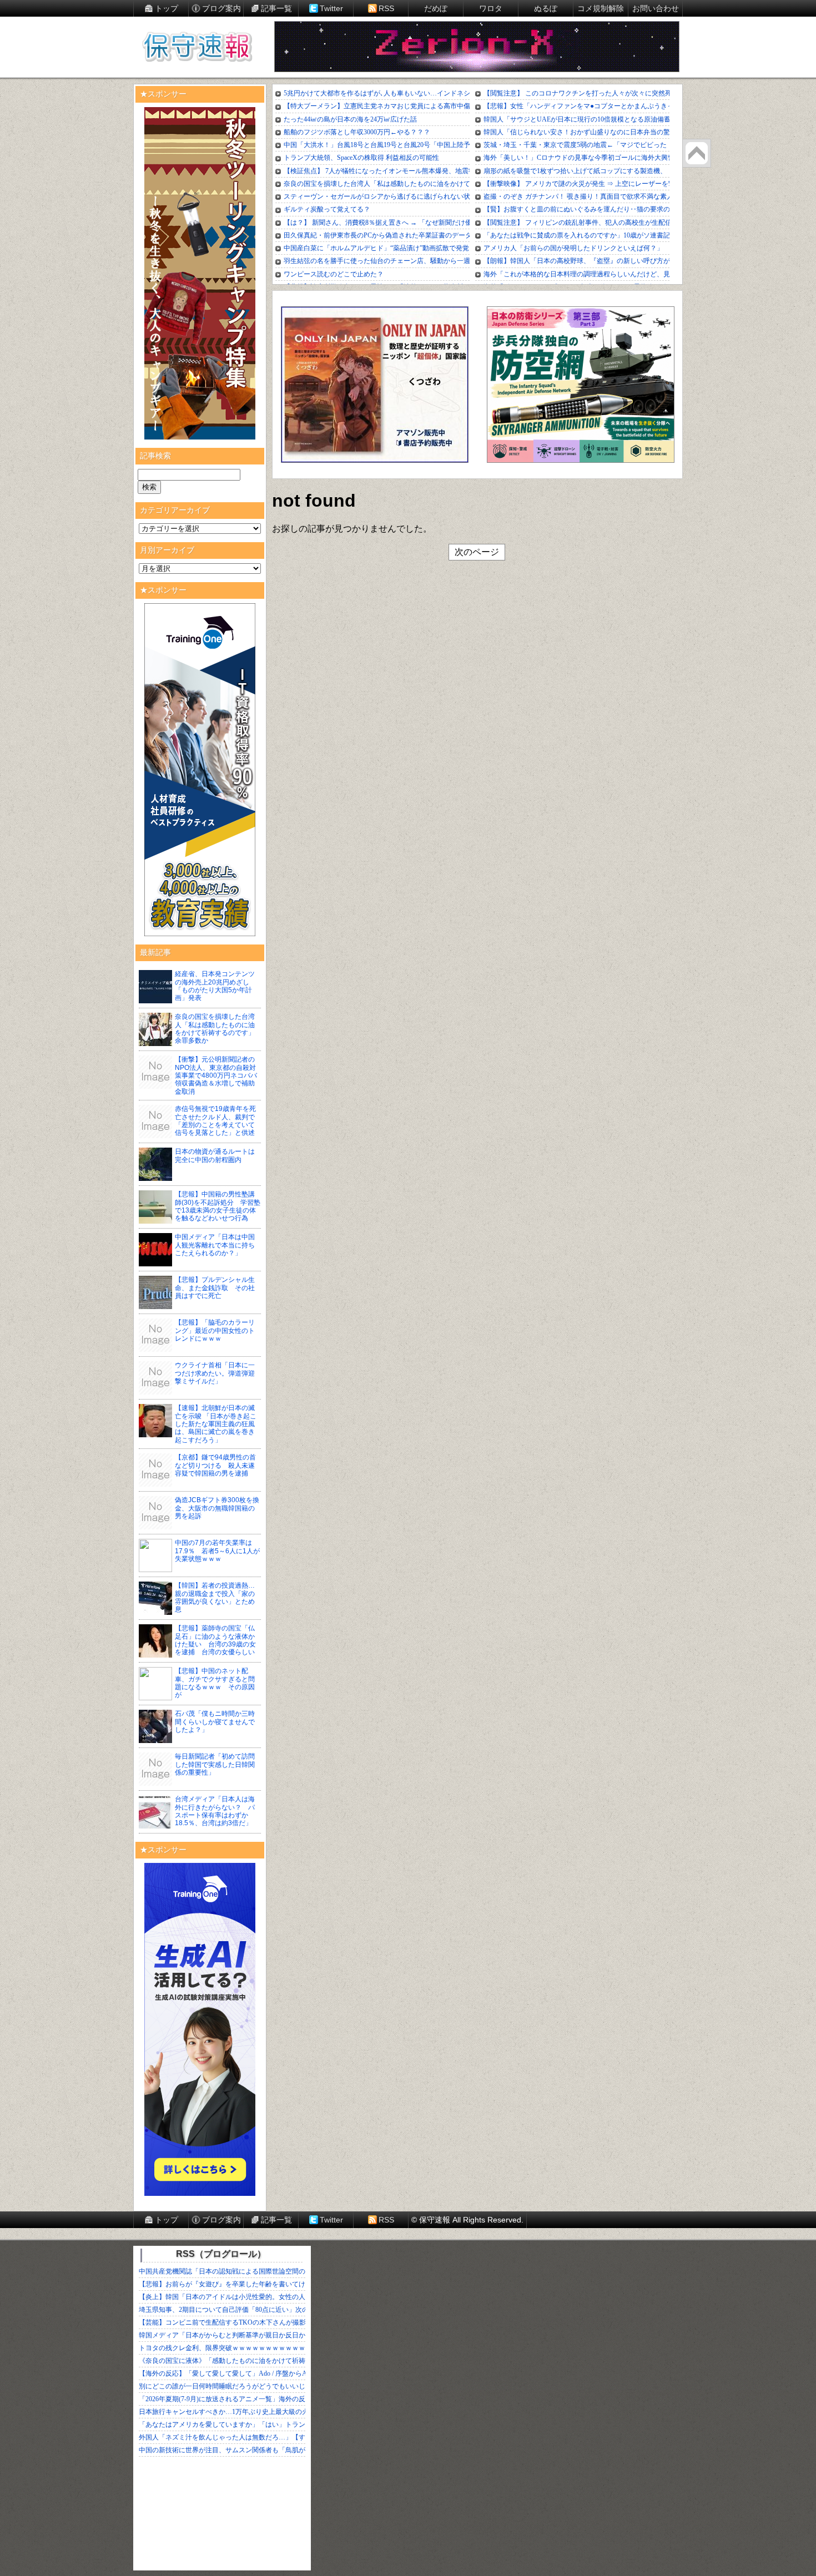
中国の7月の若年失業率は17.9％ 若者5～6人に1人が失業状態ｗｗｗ (217, 1551)
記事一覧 (276, 8)
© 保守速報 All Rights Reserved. (467, 2220)
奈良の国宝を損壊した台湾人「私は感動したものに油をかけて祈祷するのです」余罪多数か (215, 1029)
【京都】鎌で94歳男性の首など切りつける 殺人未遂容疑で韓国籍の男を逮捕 (215, 1465)
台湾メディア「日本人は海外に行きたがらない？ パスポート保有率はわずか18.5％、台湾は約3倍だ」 (215, 1811)
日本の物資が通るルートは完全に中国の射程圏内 (215, 1155)
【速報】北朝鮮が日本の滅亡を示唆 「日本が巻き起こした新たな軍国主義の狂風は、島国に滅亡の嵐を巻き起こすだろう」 (216, 1424)
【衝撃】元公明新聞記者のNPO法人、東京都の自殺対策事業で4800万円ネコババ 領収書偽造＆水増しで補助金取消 (219, 1075)
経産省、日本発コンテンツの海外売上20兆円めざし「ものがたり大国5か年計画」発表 (215, 986)
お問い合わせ (656, 8)
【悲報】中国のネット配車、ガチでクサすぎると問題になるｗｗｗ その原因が (215, 1683)
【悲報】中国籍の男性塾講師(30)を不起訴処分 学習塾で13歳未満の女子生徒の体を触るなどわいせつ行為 (218, 1206)
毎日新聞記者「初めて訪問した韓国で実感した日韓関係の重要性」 (215, 1764)
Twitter (331, 8)
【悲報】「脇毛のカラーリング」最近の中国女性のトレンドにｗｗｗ (215, 1330)
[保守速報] (197, 48)
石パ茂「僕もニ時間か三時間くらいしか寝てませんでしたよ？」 (215, 1722)
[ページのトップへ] (697, 153)
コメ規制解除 (601, 8)
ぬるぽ (546, 8)
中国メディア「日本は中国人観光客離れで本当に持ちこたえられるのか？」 (215, 1245)
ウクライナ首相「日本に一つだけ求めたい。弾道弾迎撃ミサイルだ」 (215, 1373)
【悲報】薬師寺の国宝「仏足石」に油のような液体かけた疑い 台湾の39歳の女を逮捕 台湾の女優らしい (215, 1640)
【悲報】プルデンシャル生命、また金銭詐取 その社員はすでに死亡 (215, 1288)
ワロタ (491, 8)
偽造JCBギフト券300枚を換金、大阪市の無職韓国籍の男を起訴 (217, 1508)
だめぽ (436, 8)
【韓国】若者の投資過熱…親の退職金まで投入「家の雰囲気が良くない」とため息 (215, 1597)
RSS (386, 8)
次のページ (477, 552)
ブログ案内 (221, 8)
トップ (167, 8)
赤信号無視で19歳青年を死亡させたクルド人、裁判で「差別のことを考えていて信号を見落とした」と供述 (215, 1121)
